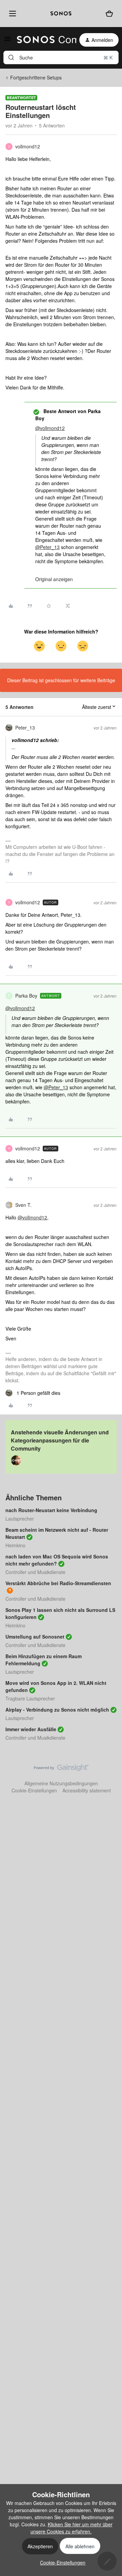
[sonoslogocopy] (61, 14)
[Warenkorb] (109, 14)
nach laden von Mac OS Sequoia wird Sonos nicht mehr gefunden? (57, 1560)
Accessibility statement (87, 1790)
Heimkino (15, 1545)
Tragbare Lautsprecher (30, 1698)
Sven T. (23, 1205)
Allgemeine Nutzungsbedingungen (61, 1783)
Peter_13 (25, 728)
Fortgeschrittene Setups (36, 77)
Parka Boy (26, 996)
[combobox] (61, 57)
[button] (7, 41)
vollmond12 (28, 146)
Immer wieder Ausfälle (31, 1729)
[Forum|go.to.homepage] (43, 40)
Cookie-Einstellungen (34, 1790)
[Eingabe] (11, 57)
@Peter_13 (47, 547)
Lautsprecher (20, 1519)
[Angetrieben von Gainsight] (61, 1769)
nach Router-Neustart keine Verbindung (51, 1510)
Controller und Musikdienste (35, 1572)
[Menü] (11, 13)
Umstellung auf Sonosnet (35, 1637)
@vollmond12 (50, 428)
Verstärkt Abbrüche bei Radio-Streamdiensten (58, 1583)
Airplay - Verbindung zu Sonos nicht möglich (57, 1710)
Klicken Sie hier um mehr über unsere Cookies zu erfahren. (72, 2528)
